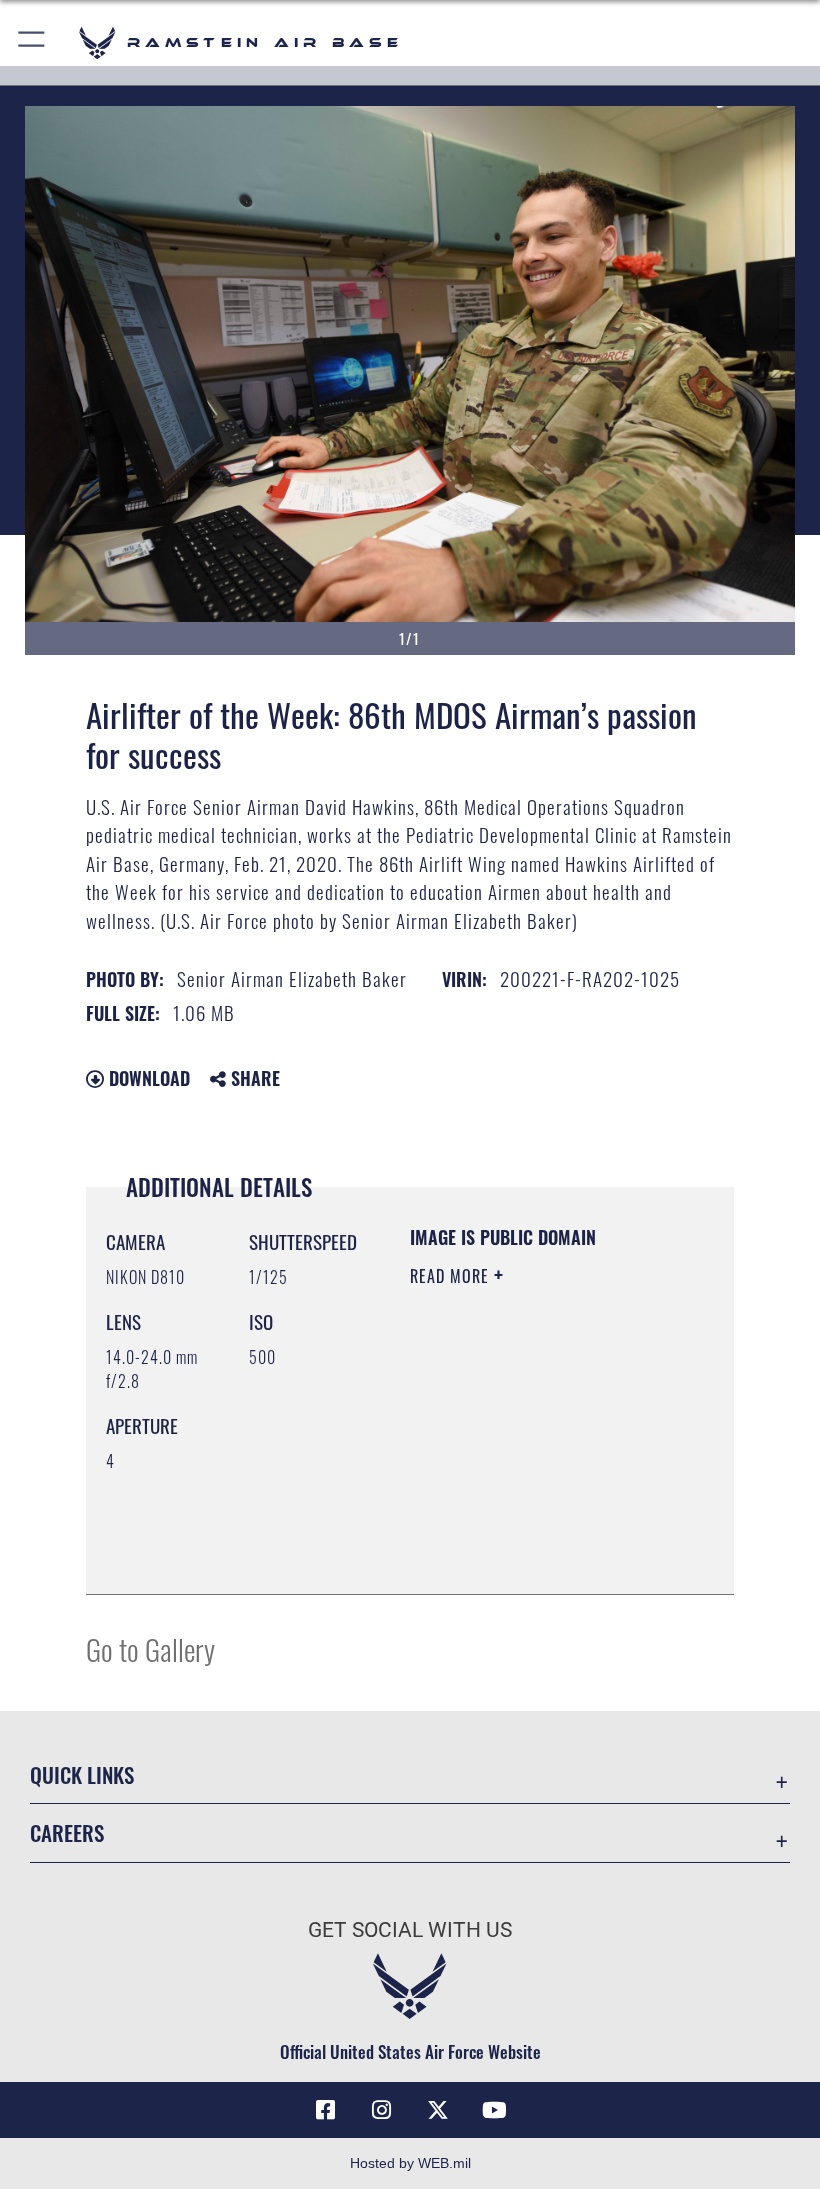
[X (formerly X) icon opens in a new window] (438, 2110)
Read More (452, 1276)
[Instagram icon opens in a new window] (382, 2110)
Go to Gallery (150, 1648)
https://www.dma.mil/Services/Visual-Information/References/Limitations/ (531, 1529)
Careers (67, 1832)
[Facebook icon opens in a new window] (326, 2110)
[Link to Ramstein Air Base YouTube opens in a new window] (494, 2110)
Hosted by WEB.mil (410, 2163)
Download (147, 1078)
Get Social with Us (410, 1930)
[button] (32, 42)
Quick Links (82, 1774)
